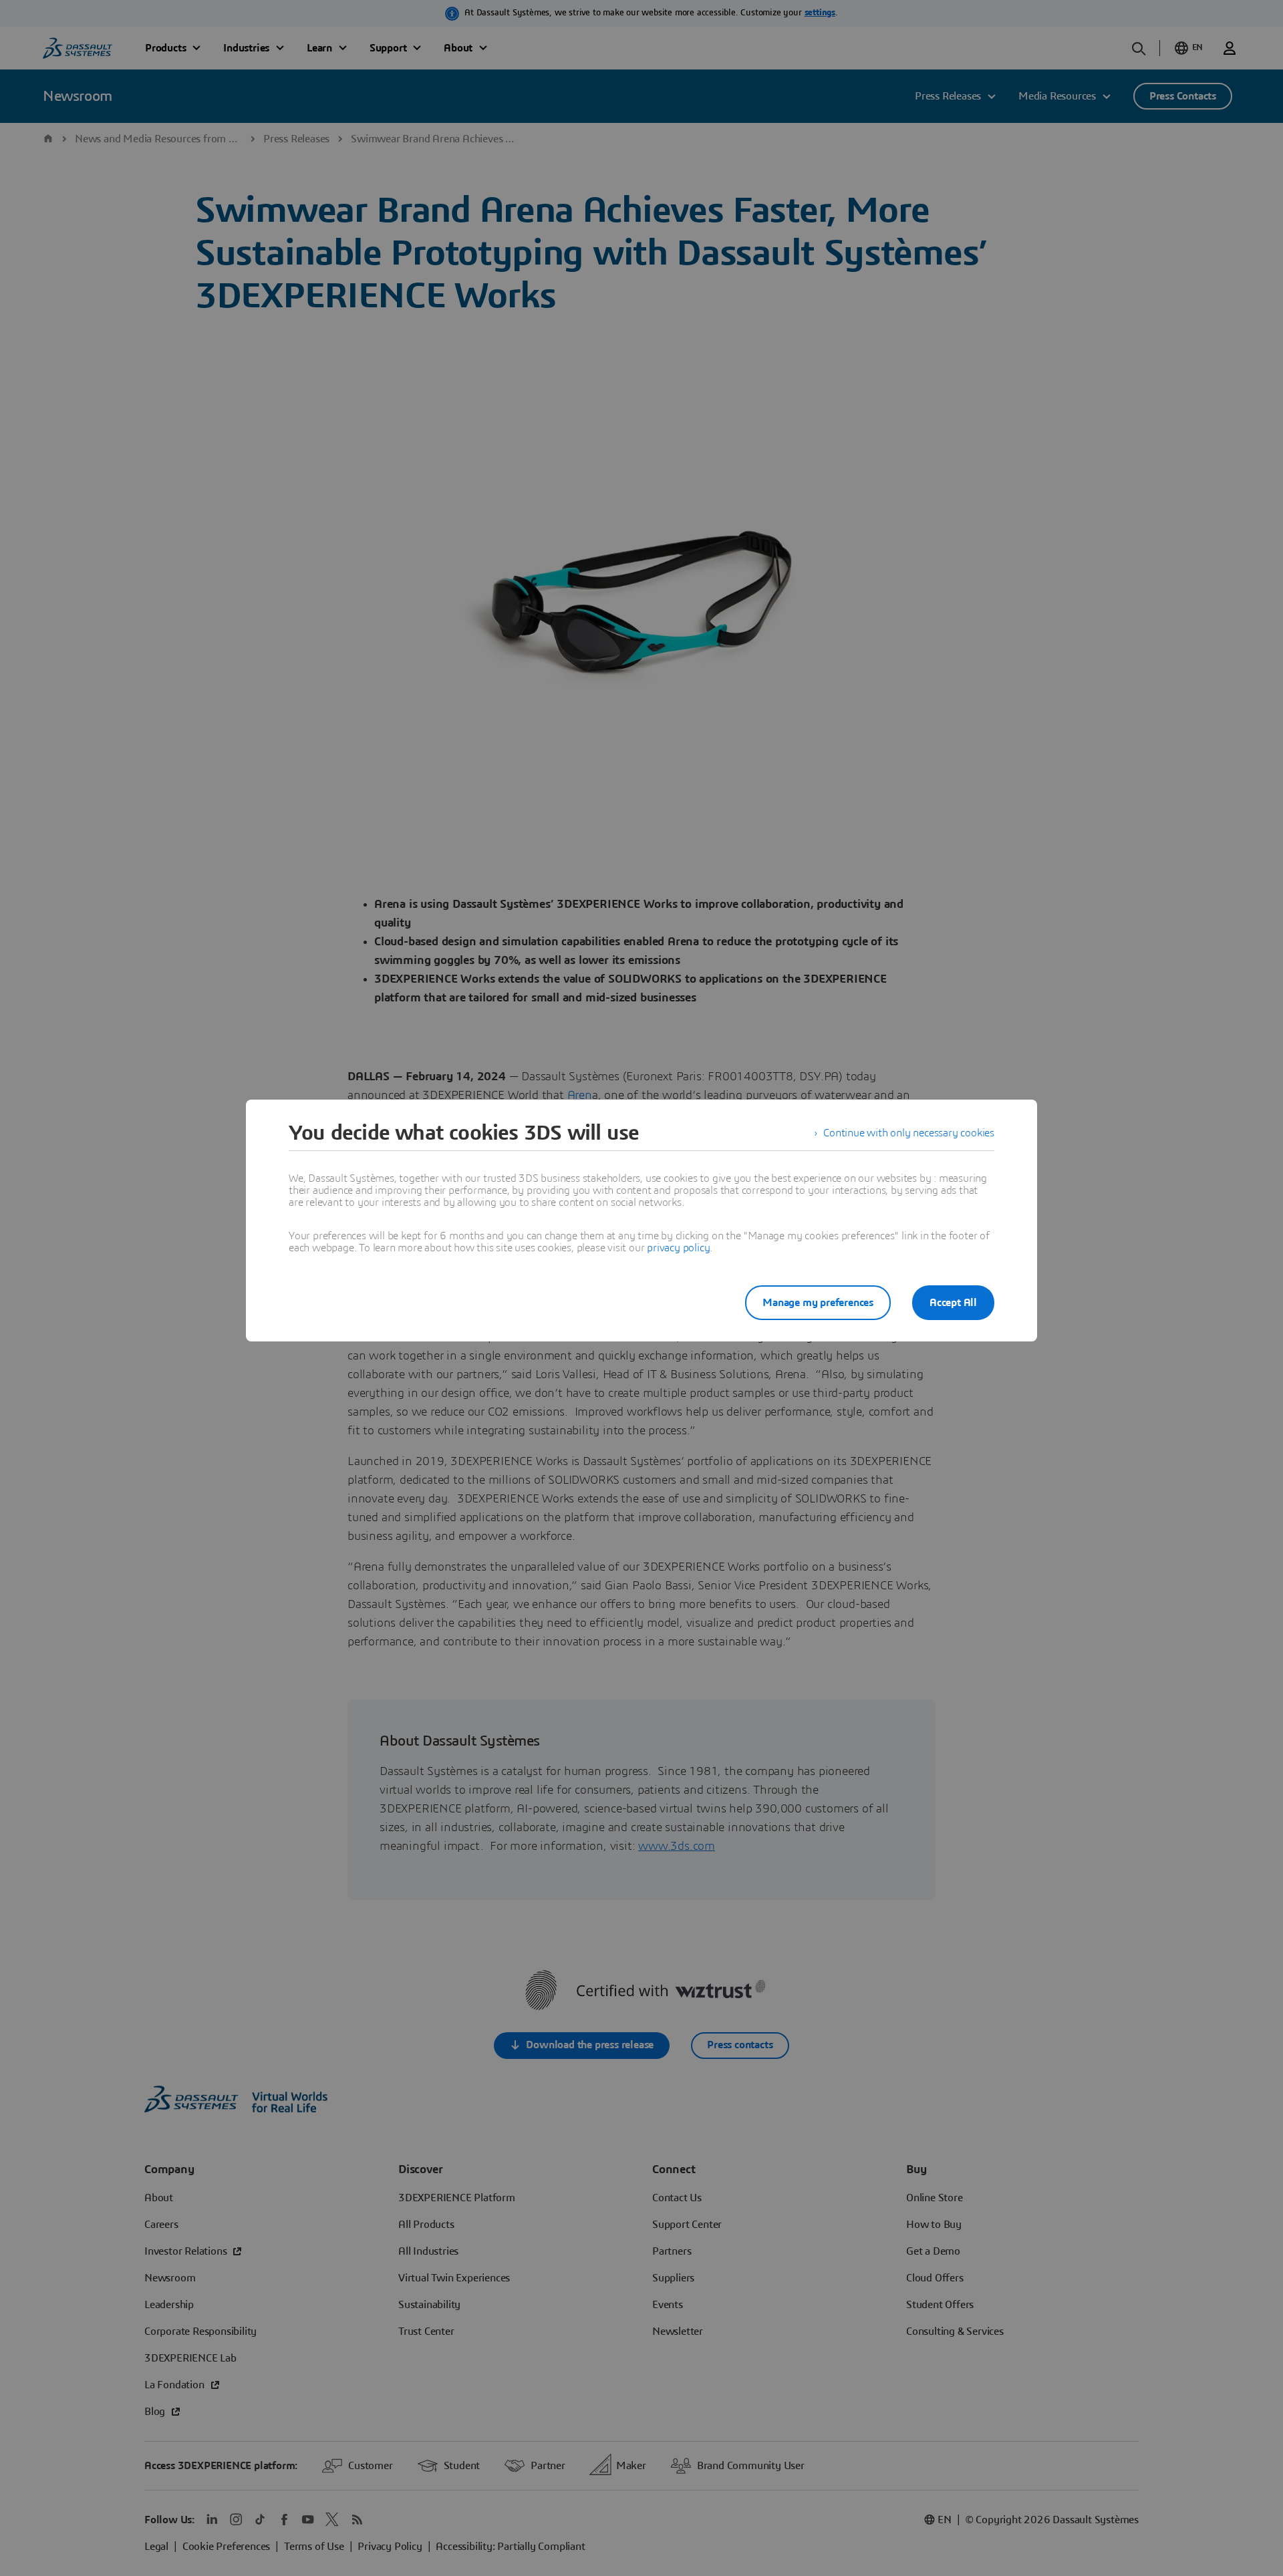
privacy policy (678, 1248)
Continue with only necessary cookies (909, 1133)
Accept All (953, 1303)
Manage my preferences (818, 1303)
